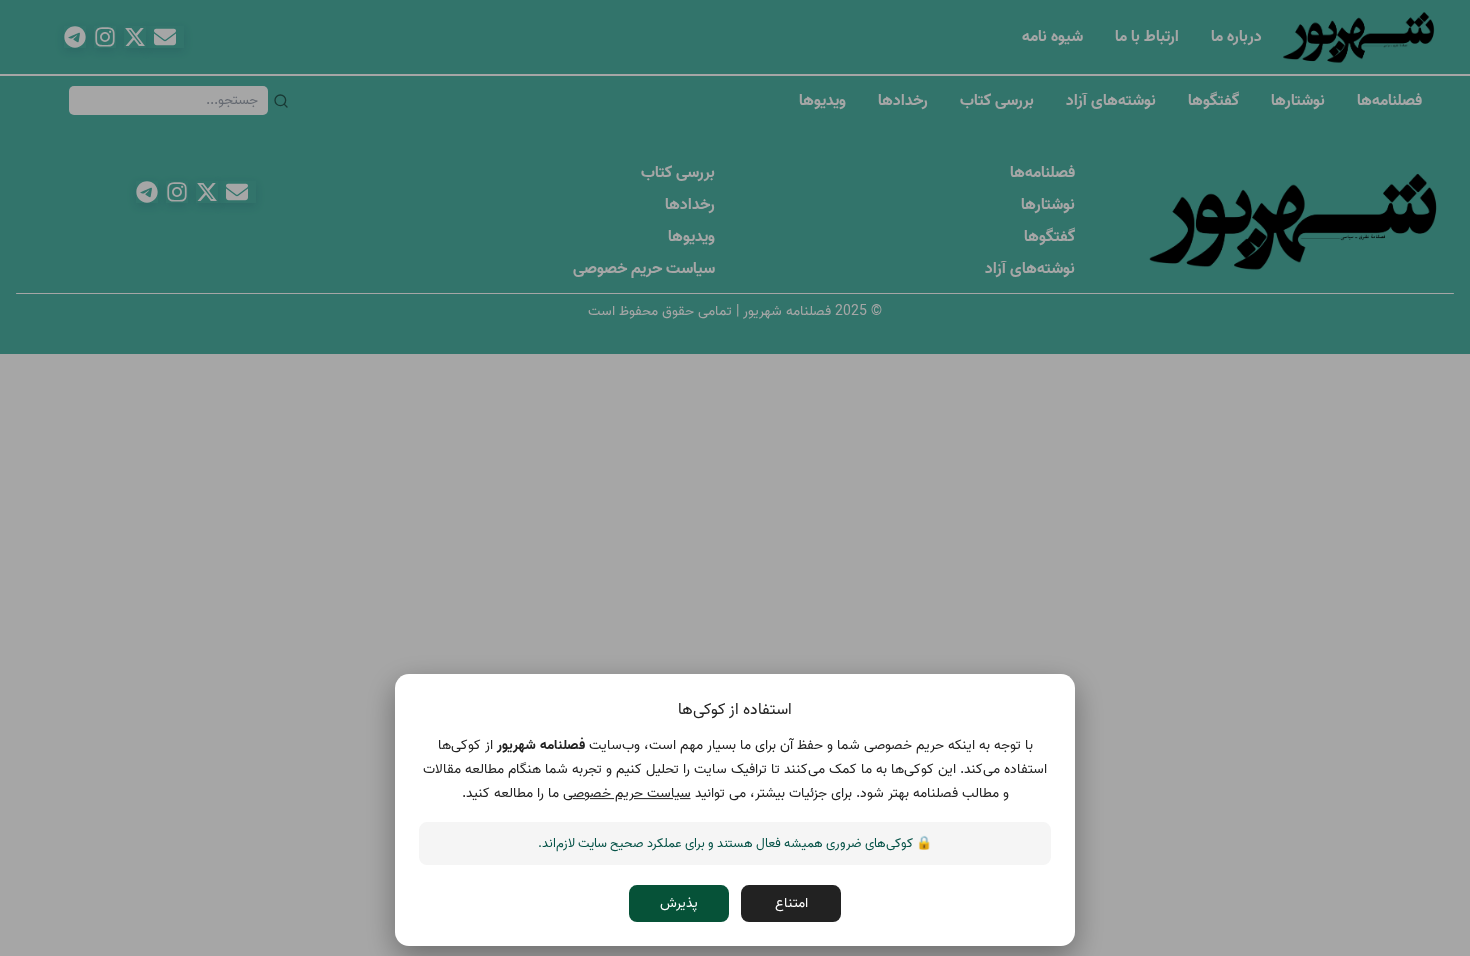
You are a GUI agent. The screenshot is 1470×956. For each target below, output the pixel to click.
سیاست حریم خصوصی (627, 793)
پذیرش (679, 903)
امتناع (791, 903)
